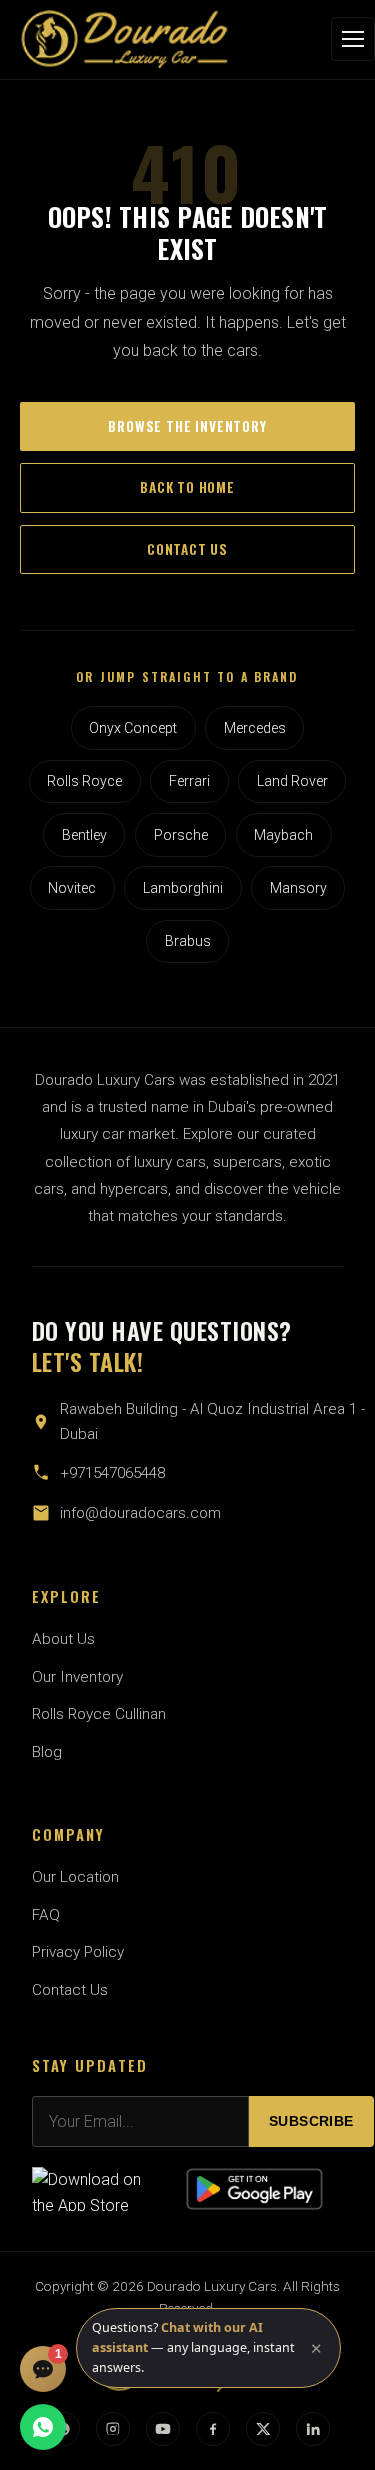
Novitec (72, 888)
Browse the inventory (187, 426)
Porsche (181, 835)
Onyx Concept (133, 728)
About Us (63, 1639)
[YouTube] (163, 2429)
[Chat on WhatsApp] (43, 2427)
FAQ (46, 1915)
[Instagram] (113, 2429)
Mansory (298, 888)
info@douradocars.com (140, 1513)
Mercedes (255, 728)
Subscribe (311, 2121)
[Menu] (353, 39)
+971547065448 (112, 1473)
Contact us (187, 549)
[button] (208, 2348)
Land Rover (292, 781)
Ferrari (189, 781)
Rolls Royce (84, 781)
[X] (263, 2429)
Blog (47, 1752)
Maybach (283, 835)
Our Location (75, 1877)
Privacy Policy (78, 1952)
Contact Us (70, 1990)
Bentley (84, 835)
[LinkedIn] (313, 2429)
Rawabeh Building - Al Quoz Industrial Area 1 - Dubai (212, 1421)
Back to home (187, 487)
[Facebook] (213, 2429)
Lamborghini (183, 888)
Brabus (188, 941)
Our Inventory (77, 1677)
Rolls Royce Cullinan (99, 1714)
